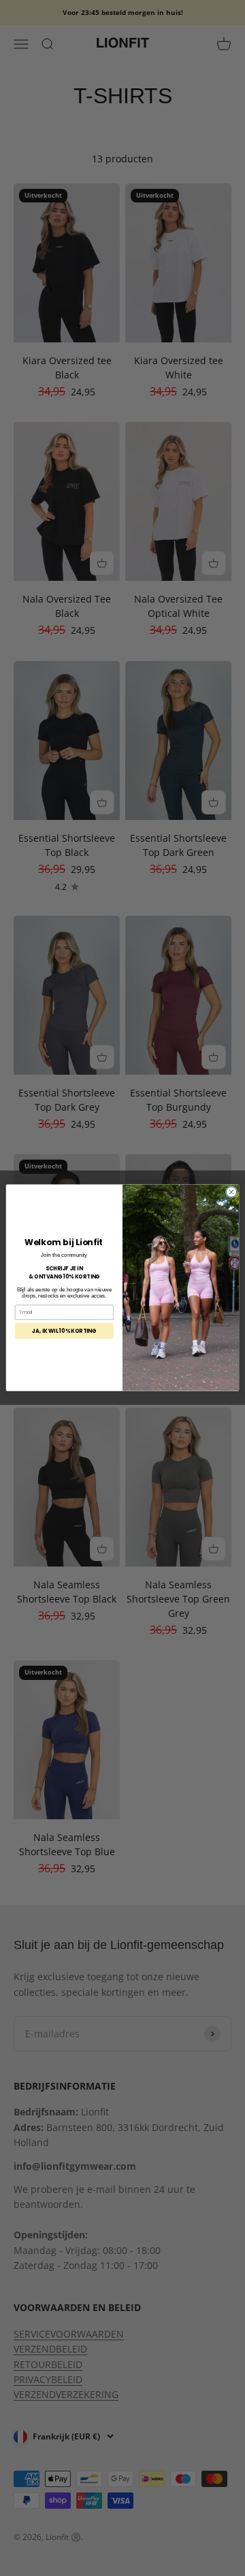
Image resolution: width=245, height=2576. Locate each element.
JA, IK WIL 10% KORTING (64, 1331)
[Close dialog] (231, 1192)
